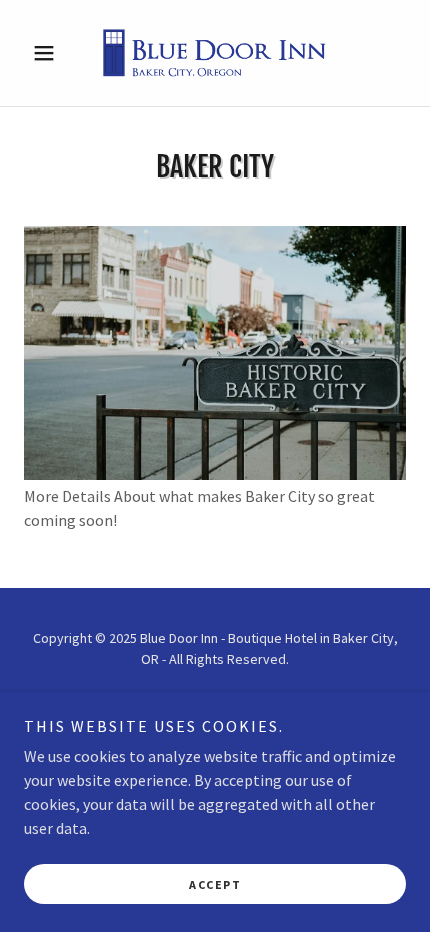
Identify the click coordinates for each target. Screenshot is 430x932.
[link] (215, 53)
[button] (52, 53)
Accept (215, 884)
